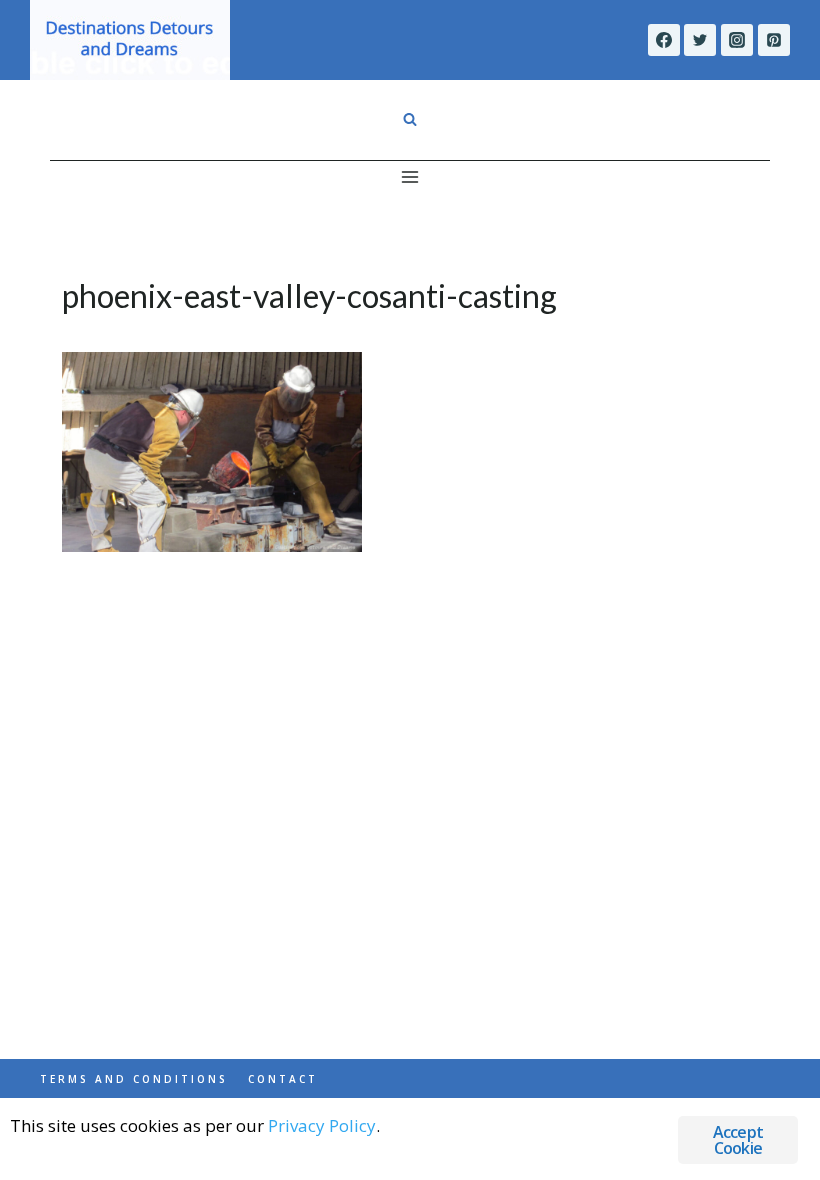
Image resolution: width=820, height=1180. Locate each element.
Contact (283, 1079)
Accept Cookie (738, 1140)
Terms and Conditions (134, 1079)
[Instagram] (737, 40)
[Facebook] (664, 40)
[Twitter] (700, 40)
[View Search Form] (410, 120)
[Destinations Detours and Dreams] (130, 40)
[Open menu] (410, 176)
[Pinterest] (774, 40)
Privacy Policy (322, 1125)
